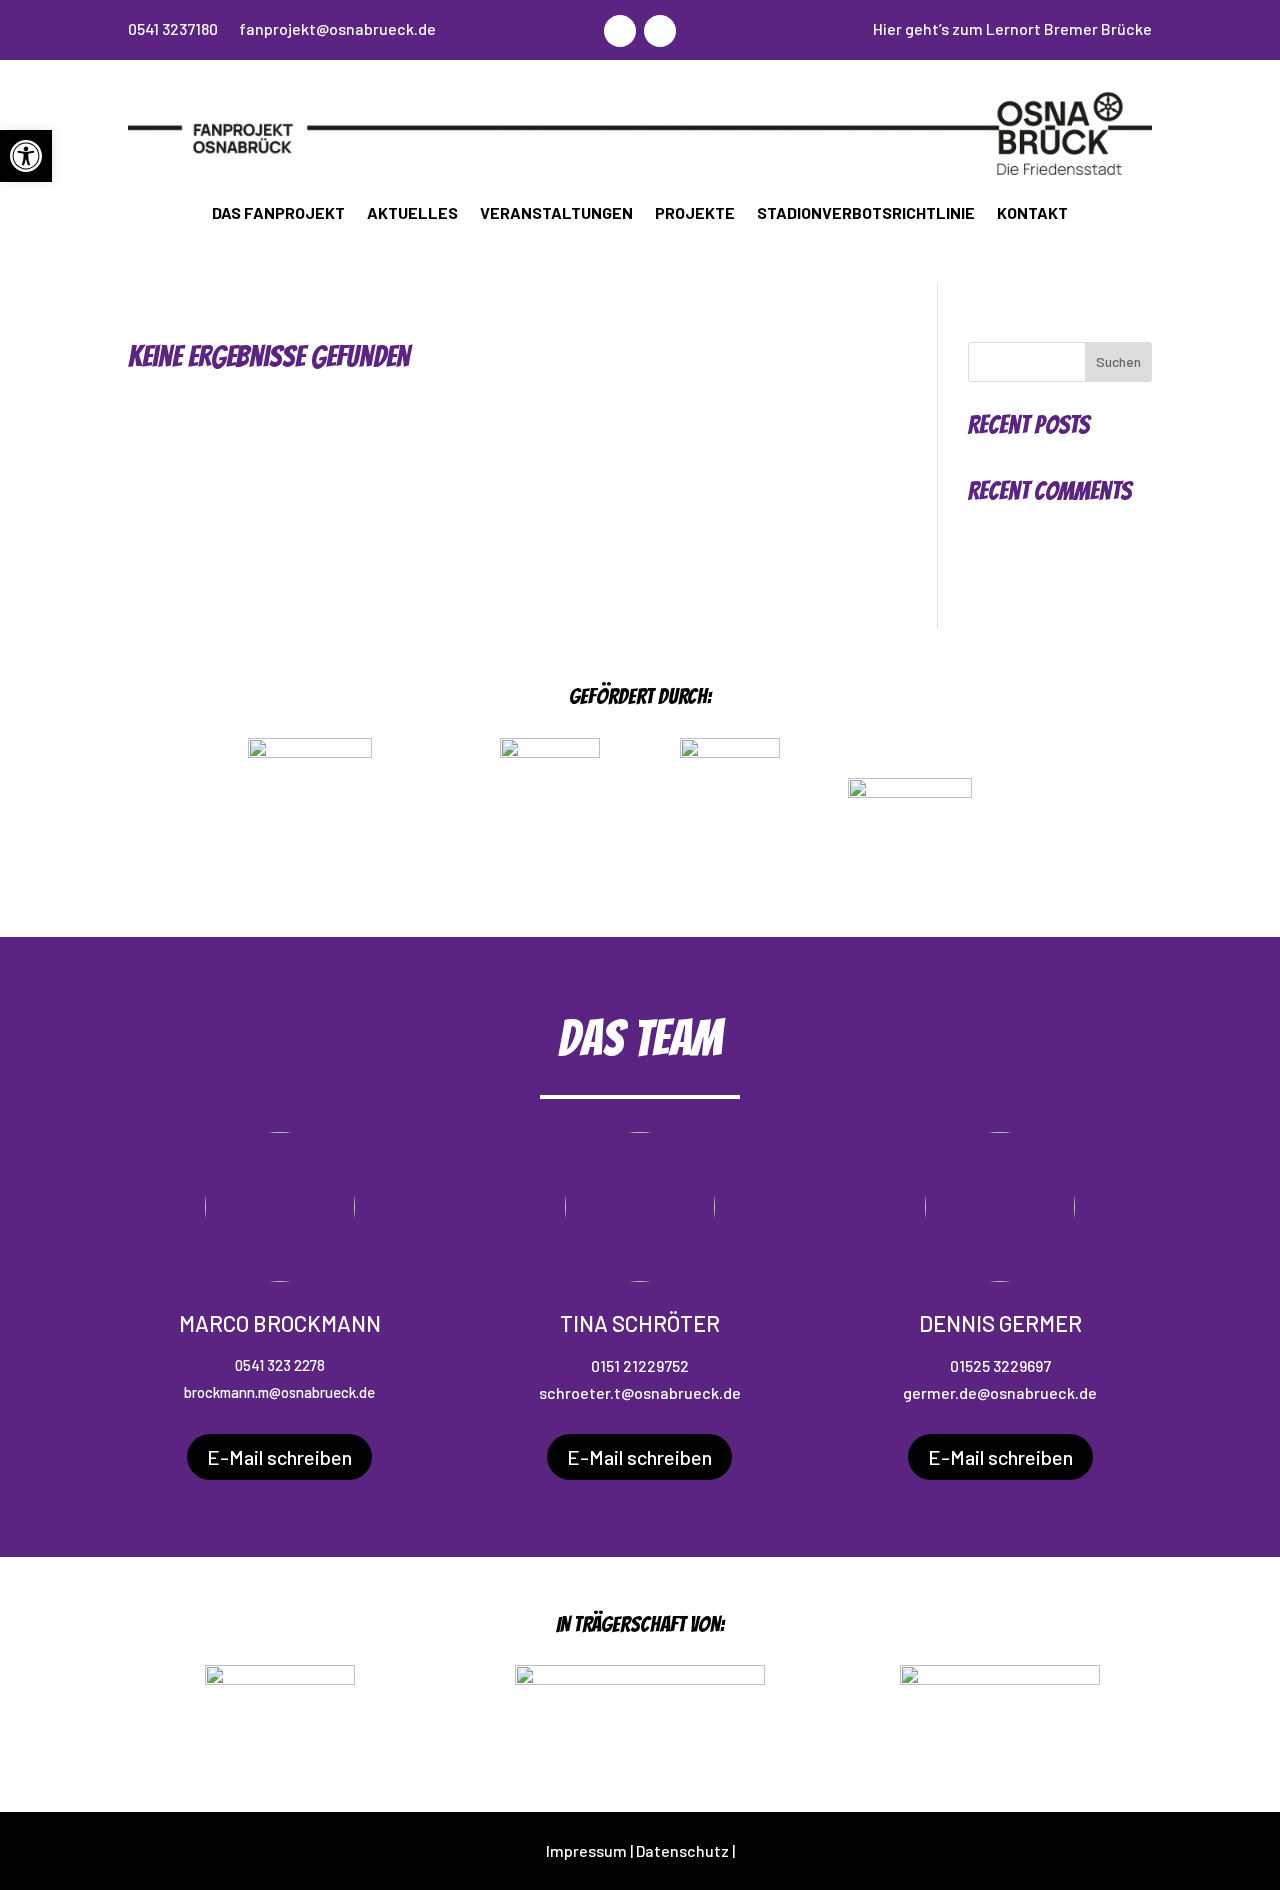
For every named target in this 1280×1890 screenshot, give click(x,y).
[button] (26, 156)
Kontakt (1032, 212)
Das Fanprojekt (278, 212)
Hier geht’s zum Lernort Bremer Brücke (1012, 28)
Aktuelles (412, 212)
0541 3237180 (173, 28)
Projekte (695, 212)
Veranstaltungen (556, 212)
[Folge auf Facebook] (660, 31)
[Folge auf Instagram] (620, 31)
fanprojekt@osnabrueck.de (337, 28)
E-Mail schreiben (279, 1457)
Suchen (1118, 361)
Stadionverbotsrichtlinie (866, 212)
